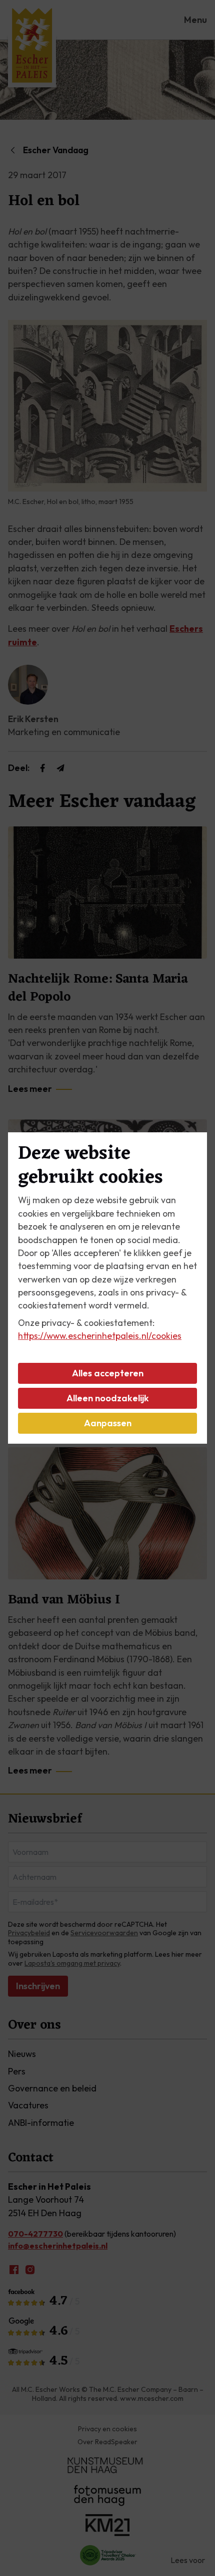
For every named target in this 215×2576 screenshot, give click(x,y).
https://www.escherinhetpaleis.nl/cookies (100, 1336)
